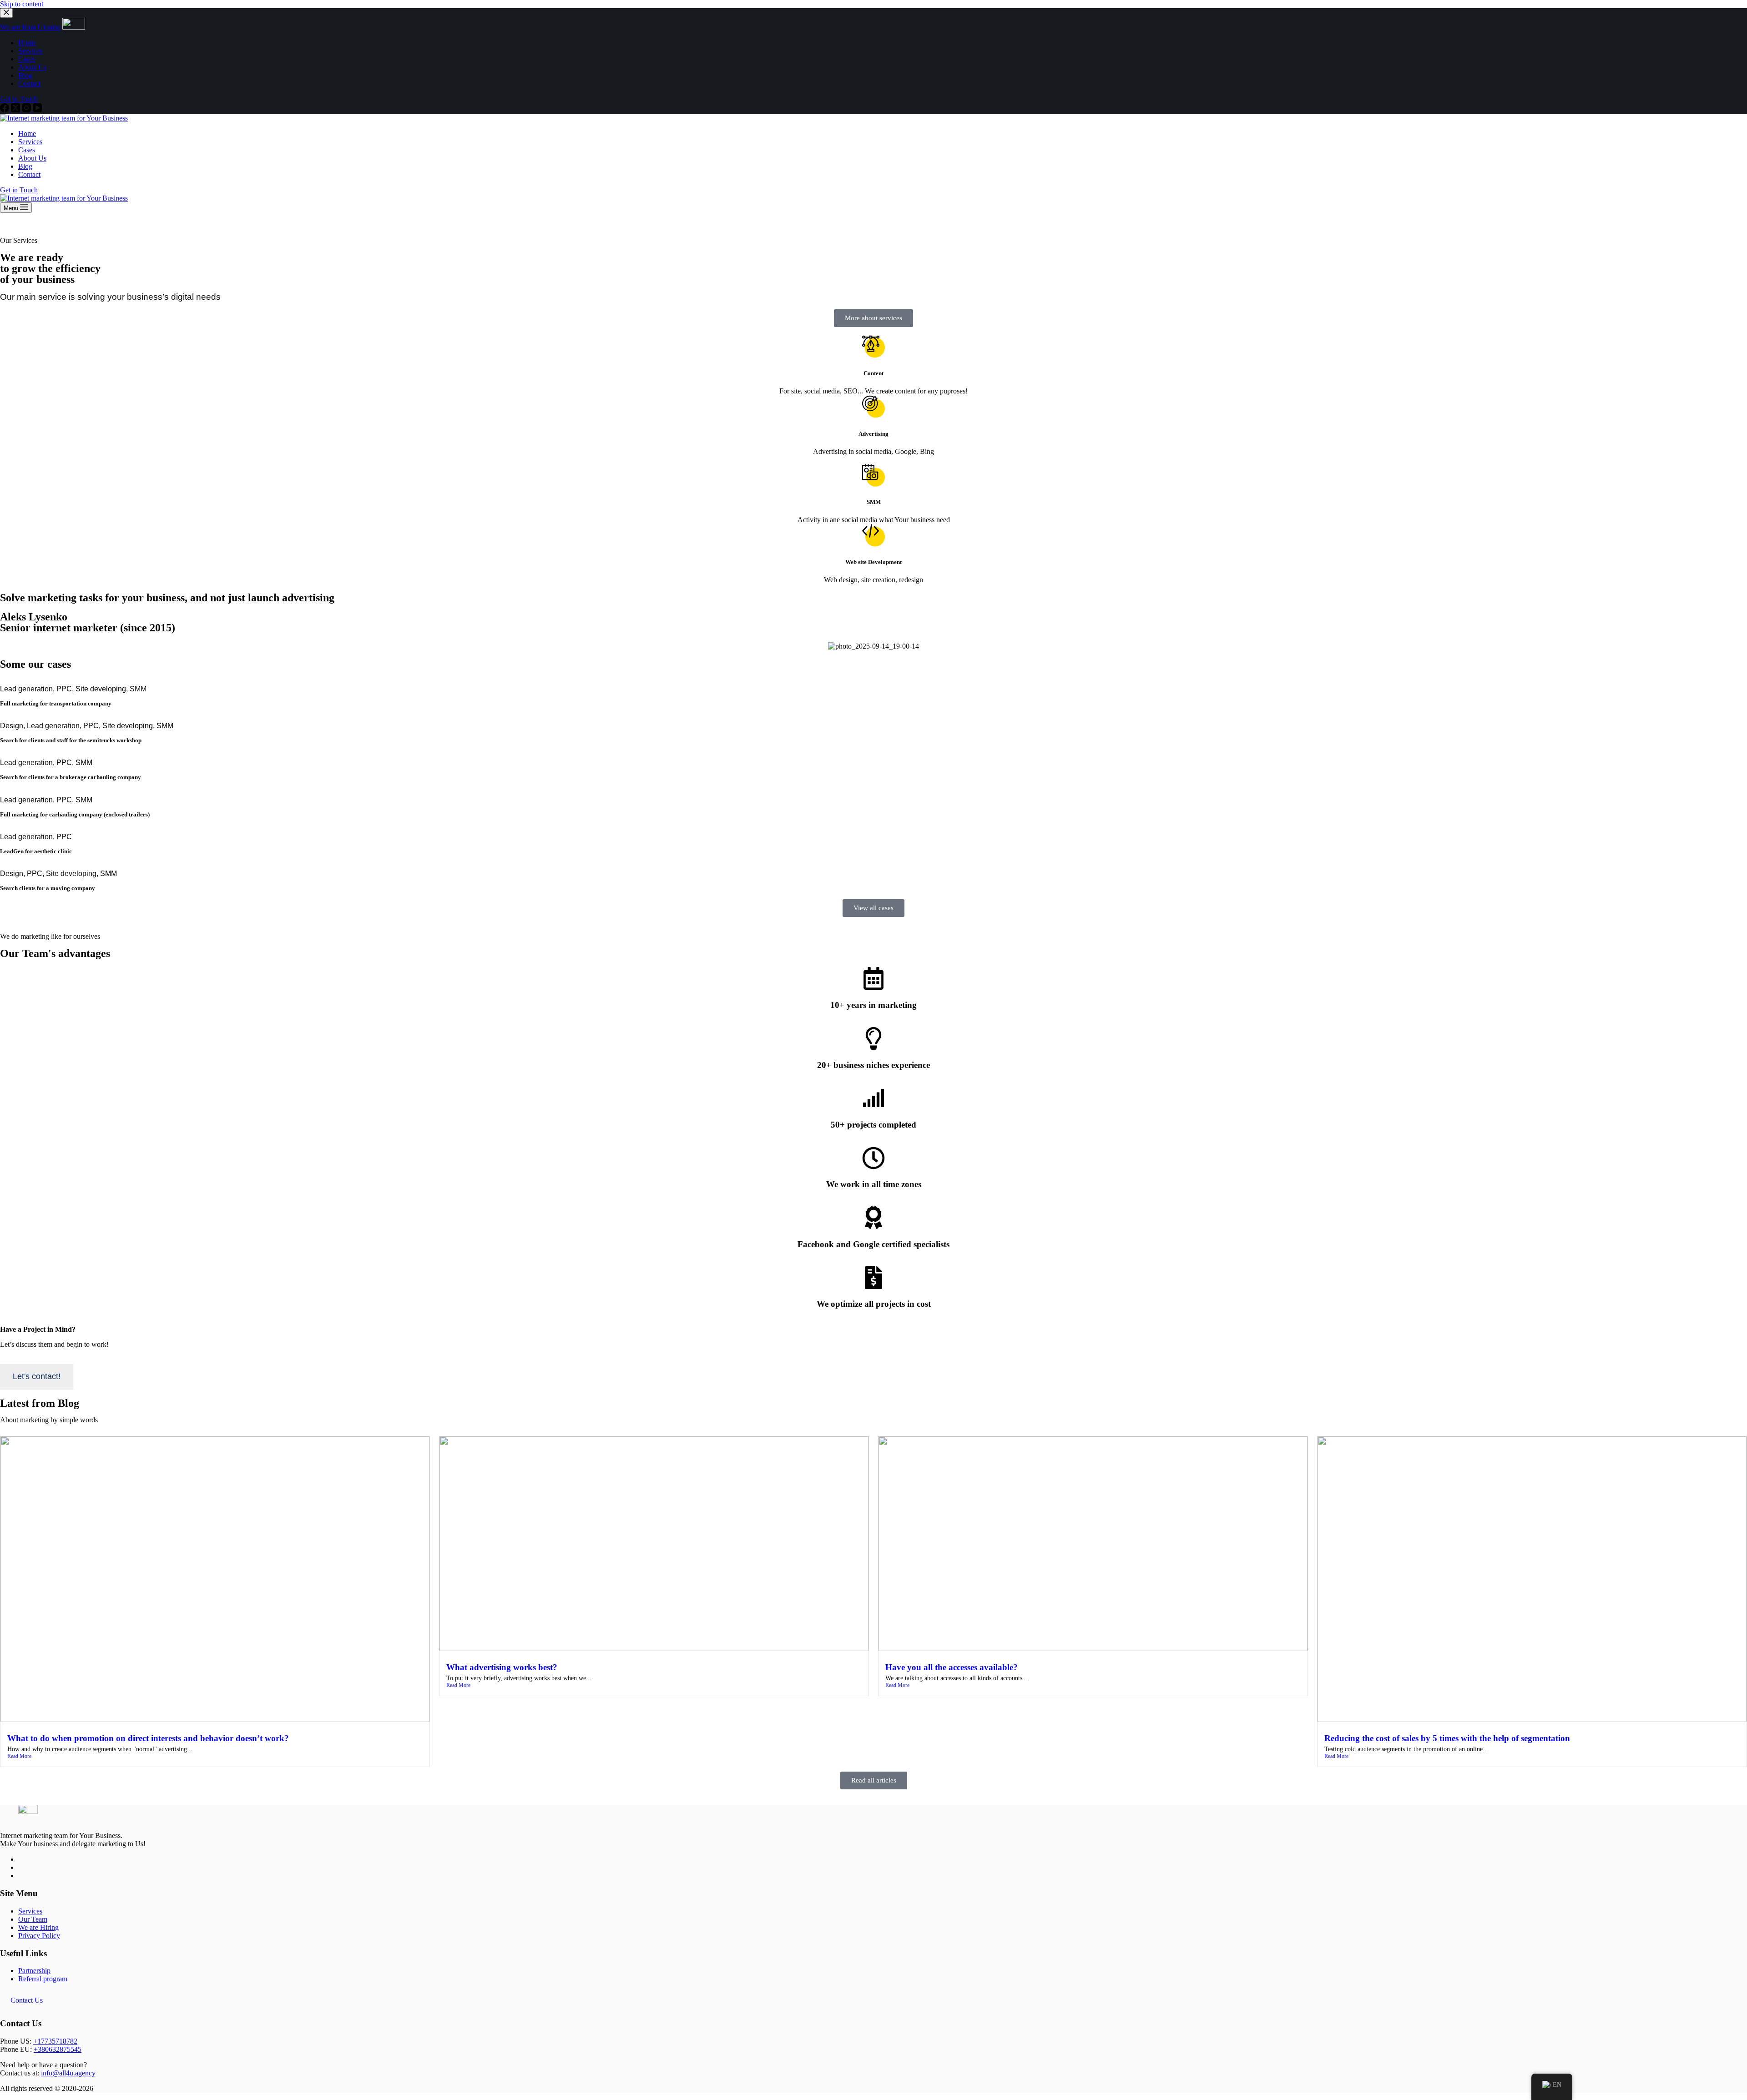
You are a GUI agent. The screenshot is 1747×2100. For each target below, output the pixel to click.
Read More (19, 1756)
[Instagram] (27, 110)
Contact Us (27, 2000)
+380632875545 (58, 2049)
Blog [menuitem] (25, 75)
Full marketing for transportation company (56, 703)
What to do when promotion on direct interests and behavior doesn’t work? (148, 1738)
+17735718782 (55, 2041)
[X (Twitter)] (16, 110)
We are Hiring (38, 1927)
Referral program (43, 1979)
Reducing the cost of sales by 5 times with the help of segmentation (1447, 1738)
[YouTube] (37, 110)
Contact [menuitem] (29, 83)
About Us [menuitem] (32, 67)
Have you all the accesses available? (952, 1667)
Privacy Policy (39, 1936)
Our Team (33, 1919)
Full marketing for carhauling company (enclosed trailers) (75, 814)
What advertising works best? (502, 1667)
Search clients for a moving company (48, 888)
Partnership (34, 1971)
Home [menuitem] (27, 43)
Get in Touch (19, 99)
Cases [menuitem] (27, 59)
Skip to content (22, 4)
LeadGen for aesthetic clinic (36, 851)
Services (30, 1911)
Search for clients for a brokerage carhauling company (71, 777)
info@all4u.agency (68, 2073)
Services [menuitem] (30, 51)
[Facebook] (5, 110)
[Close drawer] (6, 13)
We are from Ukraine (30, 27)
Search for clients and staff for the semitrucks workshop (71, 740)
